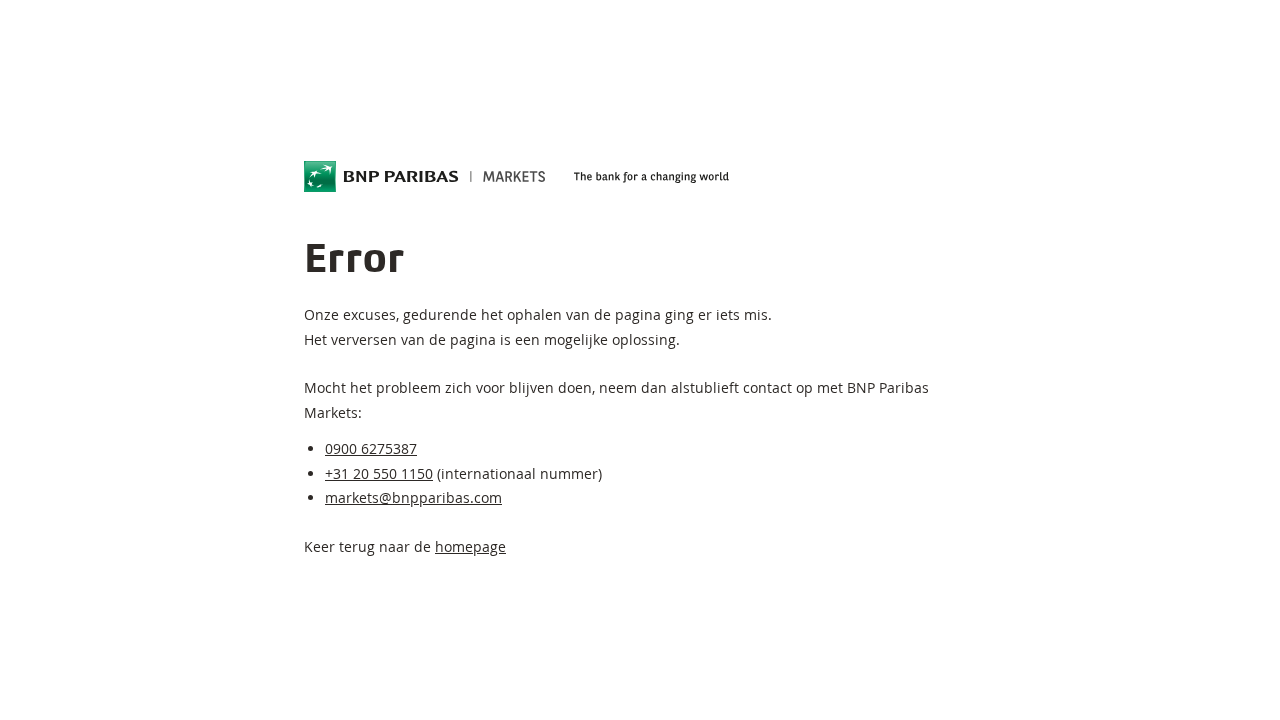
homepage (470, 546)
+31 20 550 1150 (379, 473)
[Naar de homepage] (425, 177)
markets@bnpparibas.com (413, 497)
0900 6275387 (371, 448)
